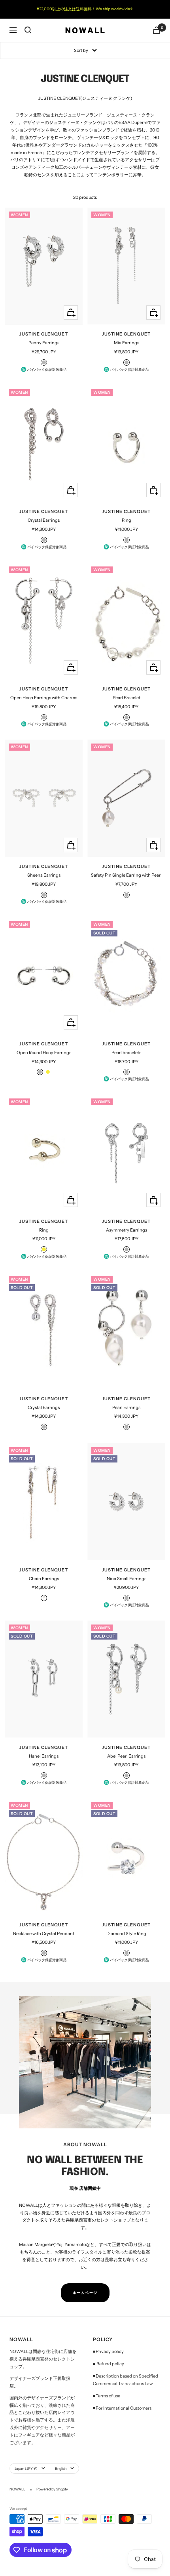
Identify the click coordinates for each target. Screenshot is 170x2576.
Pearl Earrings (126, 1407)
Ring (127, 520)
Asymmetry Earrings (127, 1230)
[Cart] (157, 30)
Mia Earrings (127, 343)
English (61, 2468)
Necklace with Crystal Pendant (44, 1933)
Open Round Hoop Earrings (44, 1053)
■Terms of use (107, 2396)
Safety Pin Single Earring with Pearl (126, 875)
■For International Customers (122, 2408)
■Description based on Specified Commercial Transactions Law (126, 2380)
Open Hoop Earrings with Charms (44, 698)
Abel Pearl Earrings (126, 1756)
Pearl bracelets (126, 1053)
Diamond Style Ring (126, 1933)
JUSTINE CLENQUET (44, 334)
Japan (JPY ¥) (26, 2468)
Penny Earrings (44, 343)
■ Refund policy (109, 2364)
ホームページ (85, 2293)
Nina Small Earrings (127, 1579)
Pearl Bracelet (127, 698)
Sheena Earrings (44, 875)
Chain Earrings (44, 1579)
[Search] (28, 30)
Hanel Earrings (44, 1756)
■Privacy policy (108, 2351)
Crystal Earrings (44, 520)
